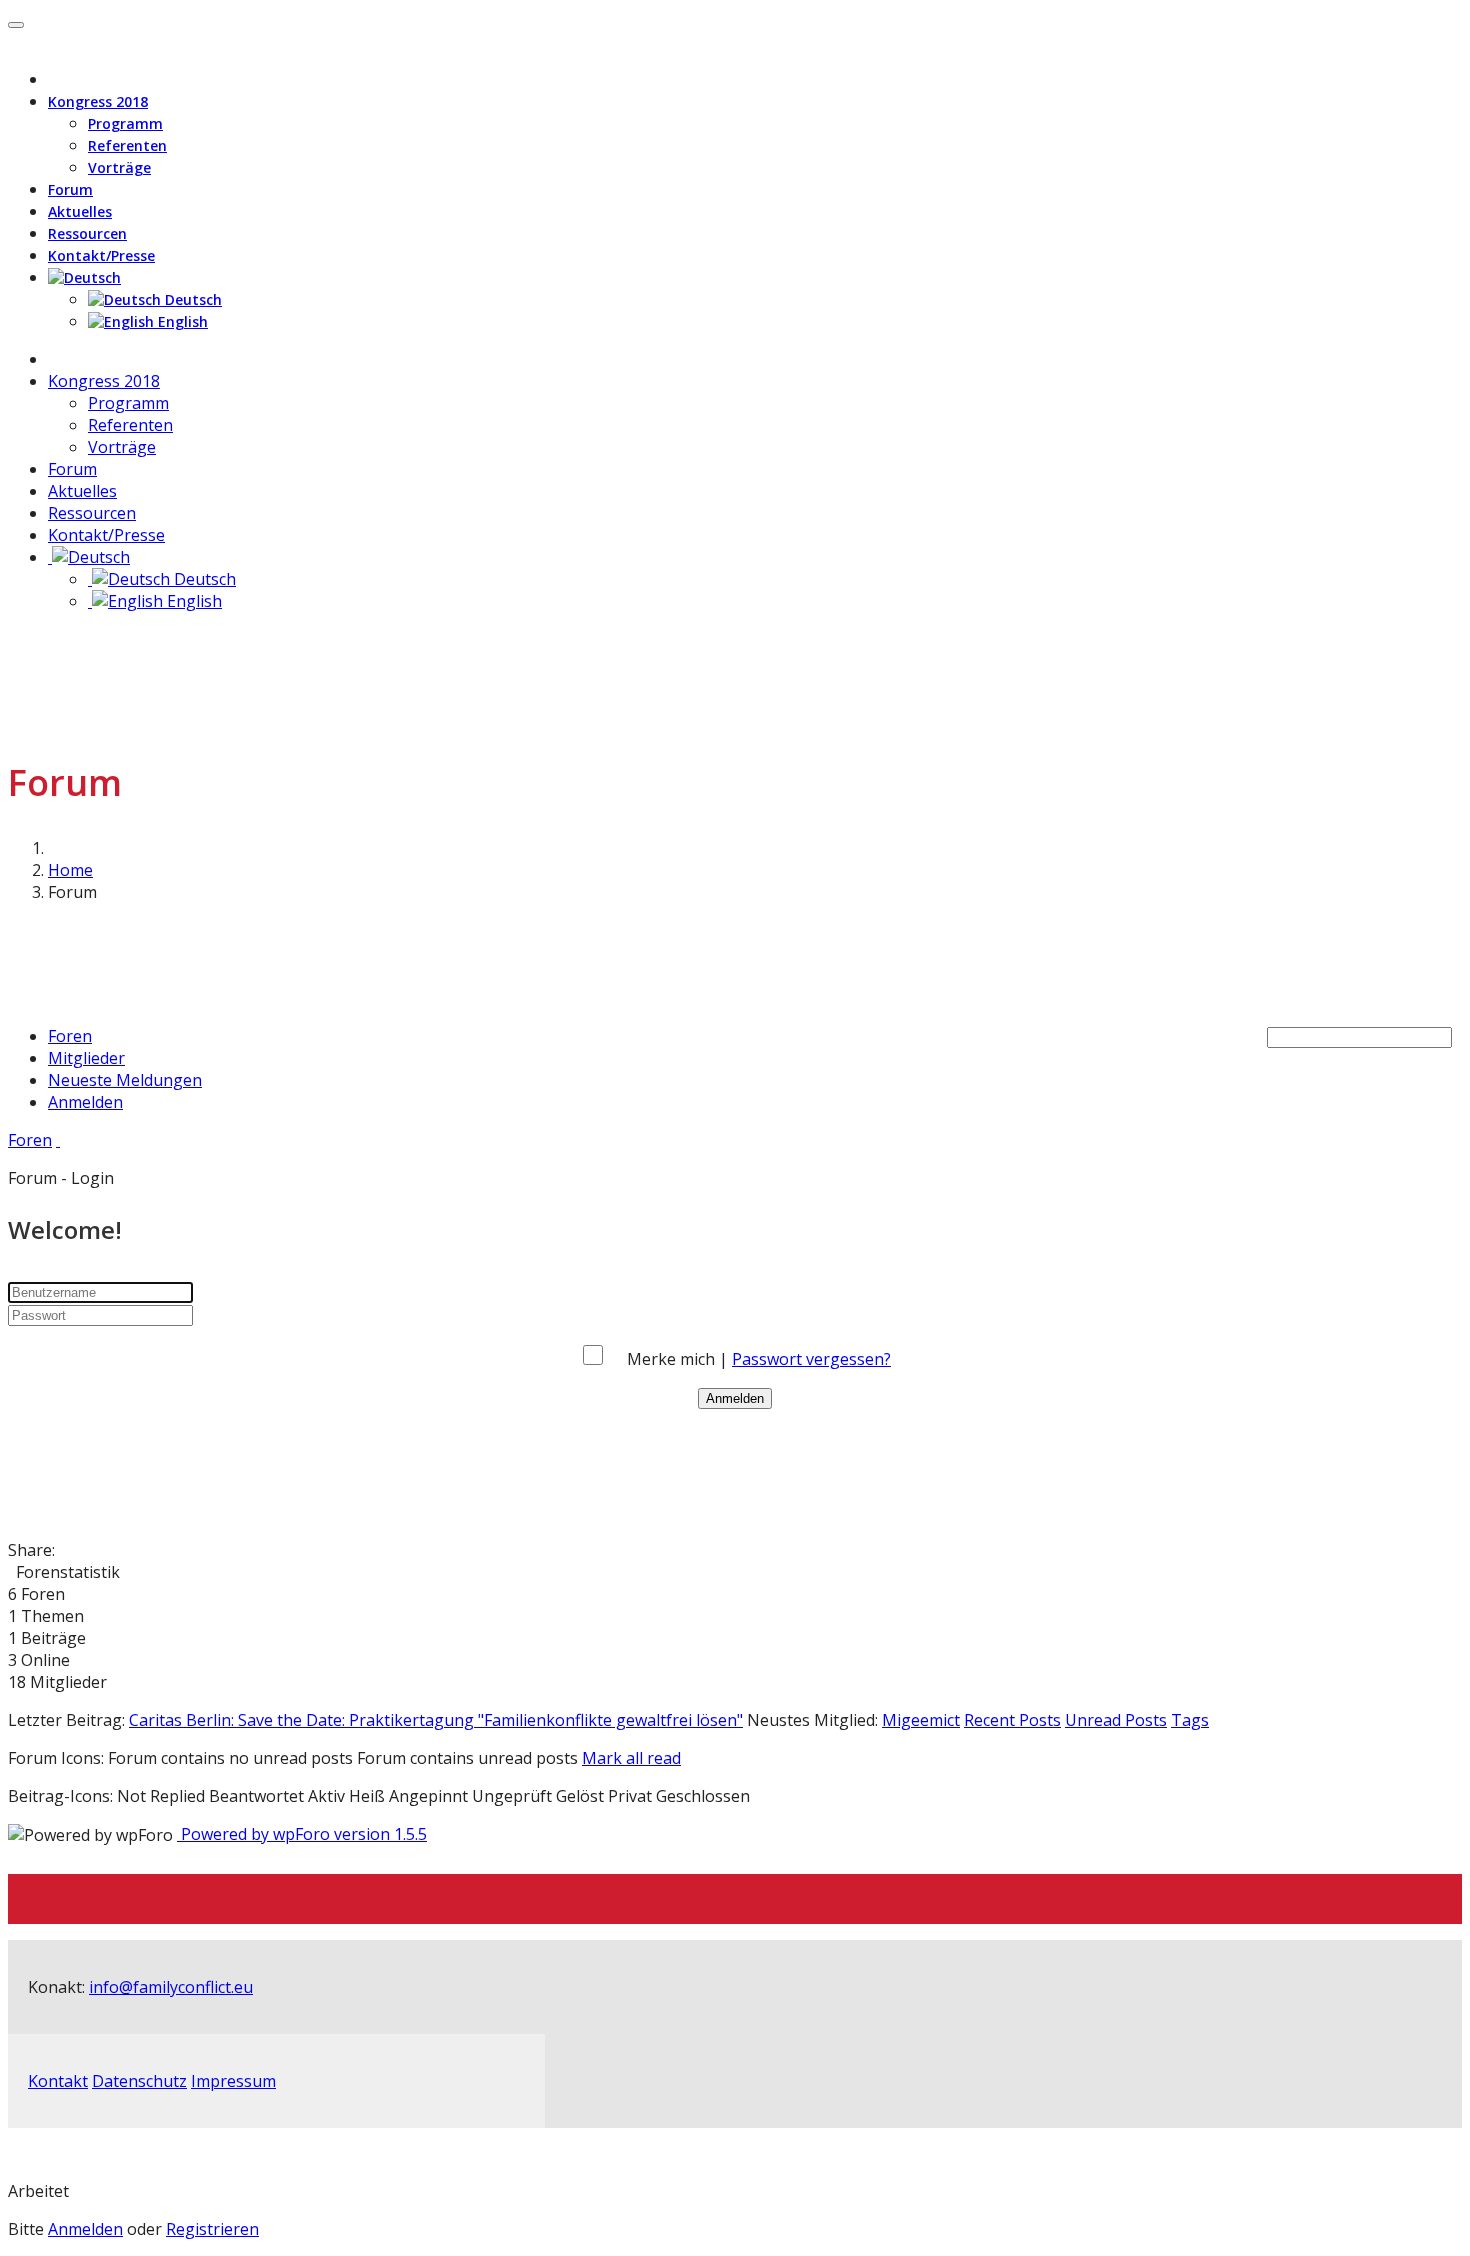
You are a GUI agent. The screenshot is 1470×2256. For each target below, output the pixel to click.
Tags (1190, 1720)
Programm (125, 123)
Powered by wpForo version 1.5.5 (302, 1834)
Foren (70, 1036)
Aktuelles (80, 211)
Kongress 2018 (98, 101)
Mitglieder (86, 1058)
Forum (70, 189)
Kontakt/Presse (101, 255)
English (181, 321)
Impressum (233, 2081)
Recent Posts (1012, 1720)
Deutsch (191, 299)
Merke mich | (679, 1359)
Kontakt (58, 2081)
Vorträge (119, 167)
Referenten (127, 145)
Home (70, 870)
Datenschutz (139, 2081)
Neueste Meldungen (125, 1080)
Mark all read (631, 1758)
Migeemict (921, 1720)
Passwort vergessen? (811, 1359)
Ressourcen (87, 233)
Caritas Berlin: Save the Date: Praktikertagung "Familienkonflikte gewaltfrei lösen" (436, 1720)
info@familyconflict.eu (171, 1987)
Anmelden (85, 1102)
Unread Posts (1116, 1720)
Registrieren (212, 2229)
